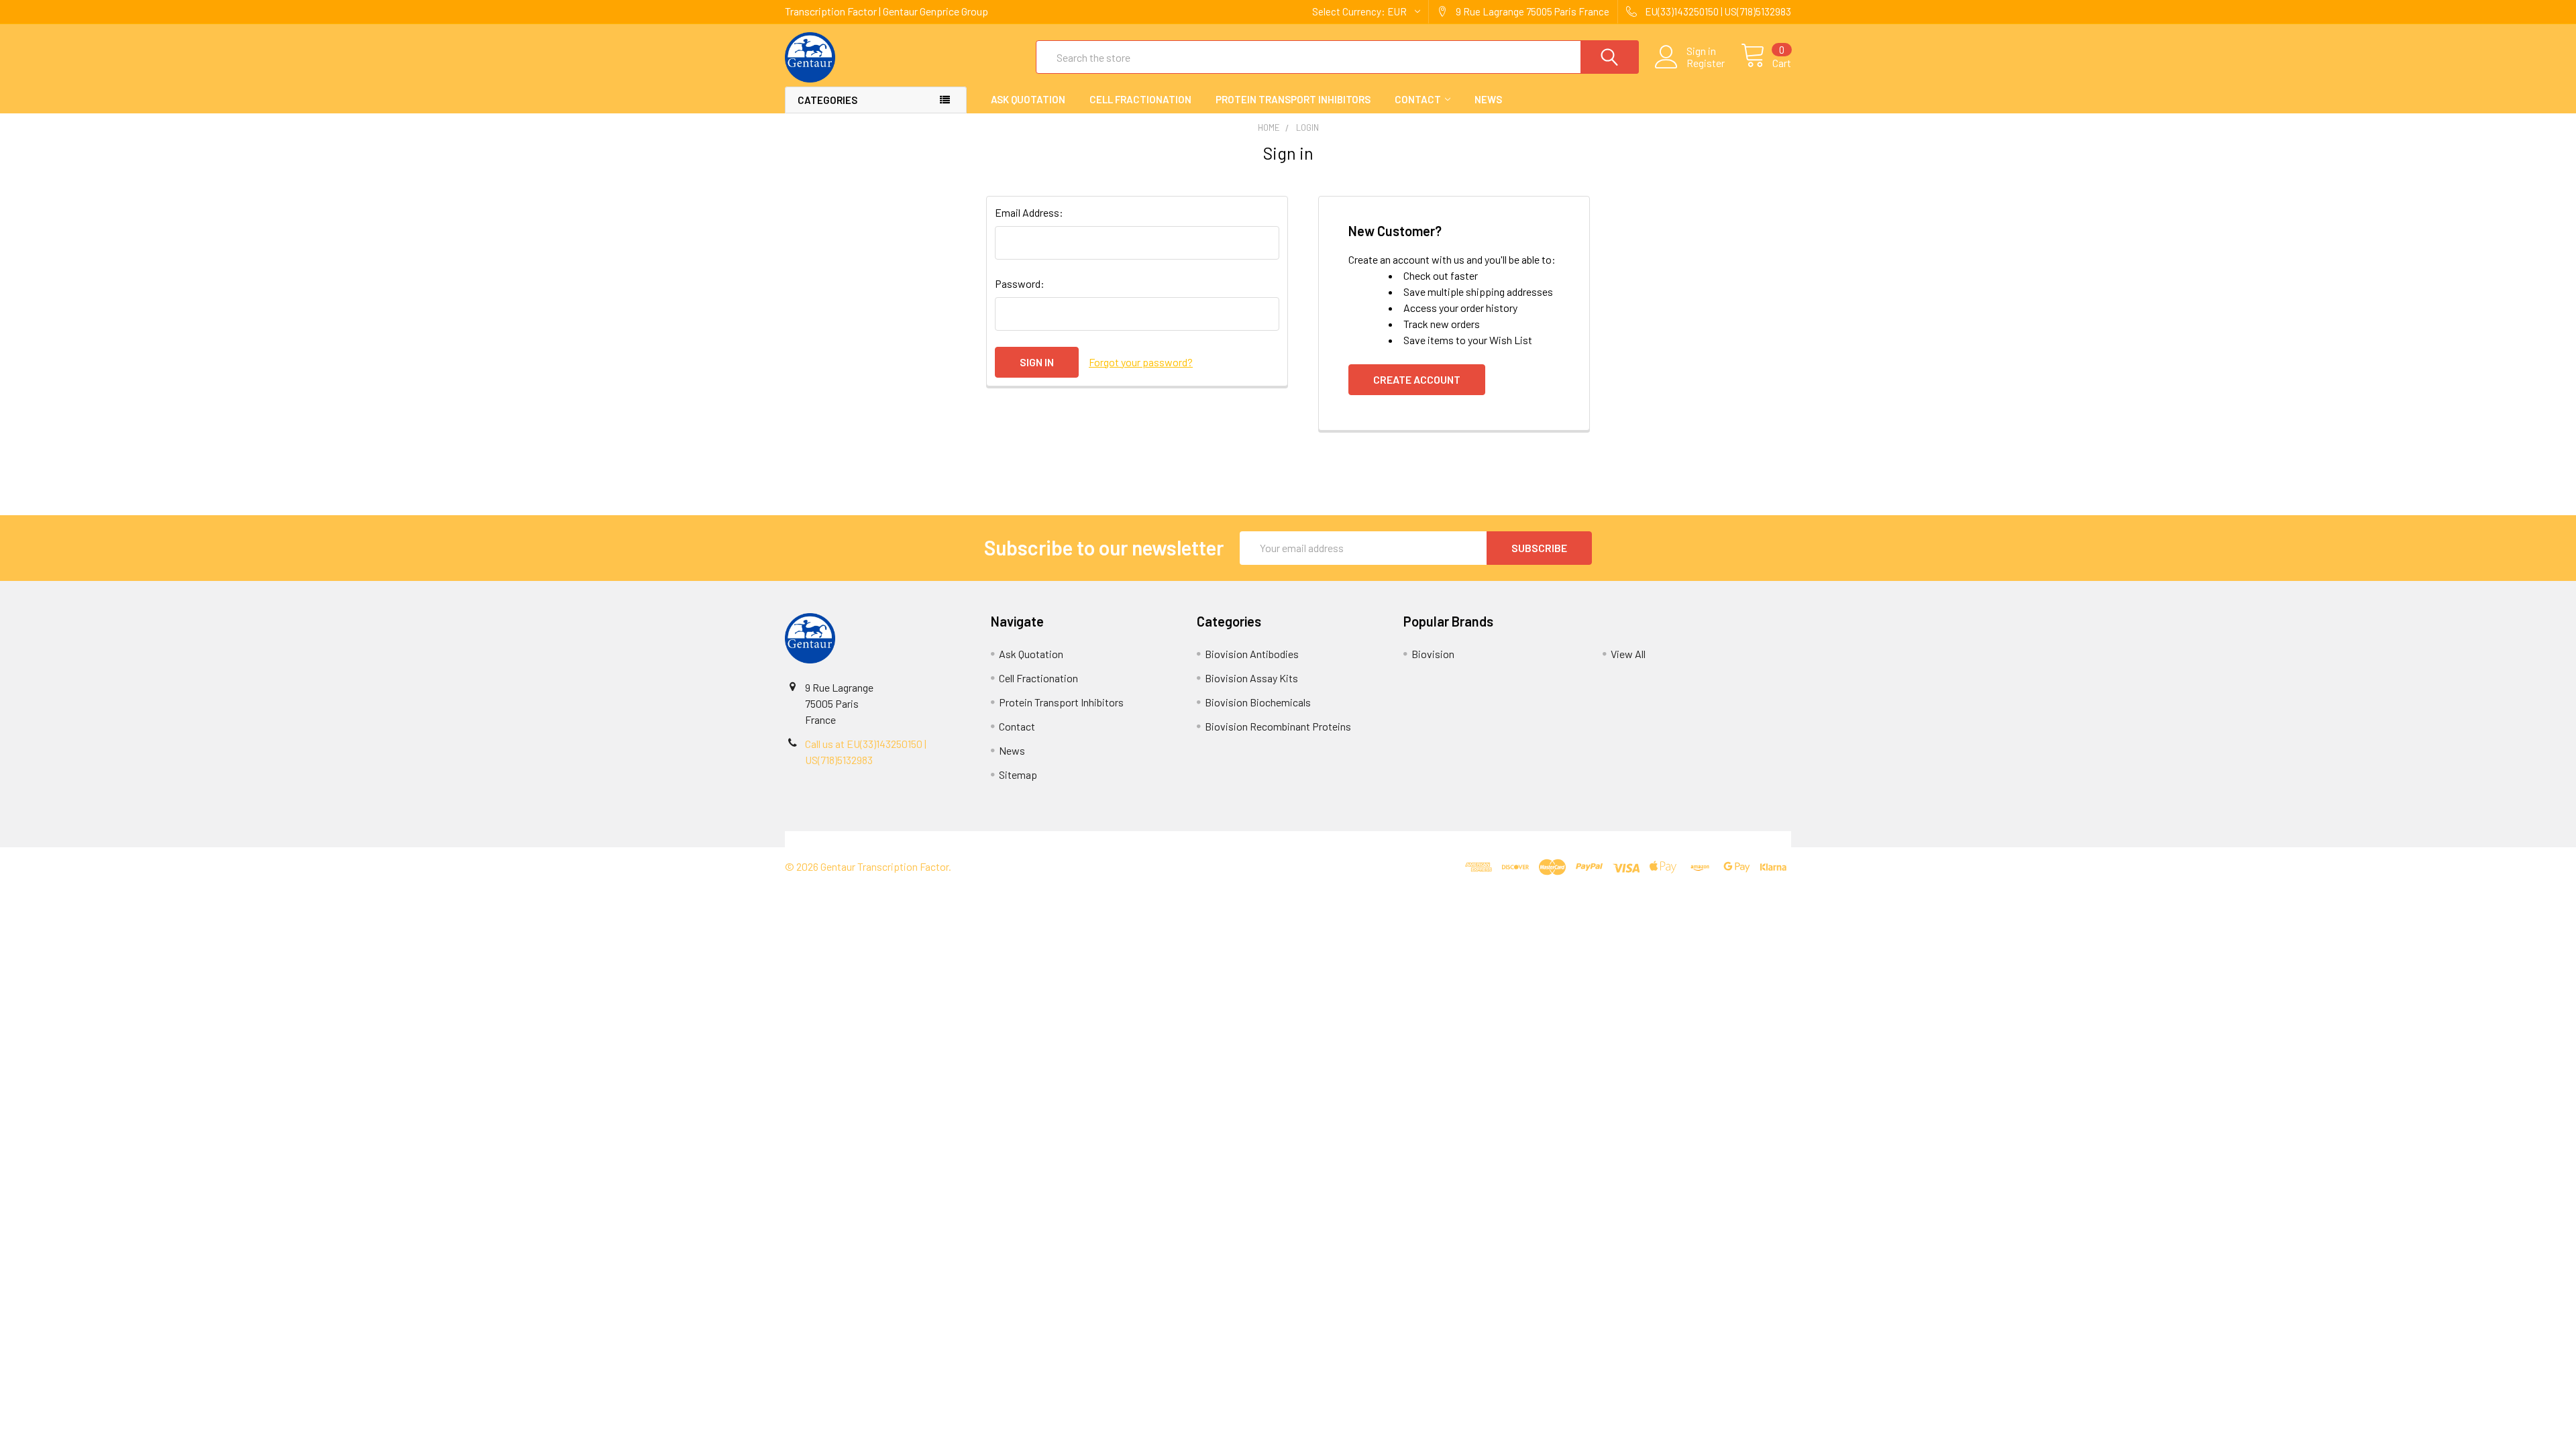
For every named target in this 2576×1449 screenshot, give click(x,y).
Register (1706, 63)
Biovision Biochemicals (1258, 702)
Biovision (1433, 654)
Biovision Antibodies (1252, 654)
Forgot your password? (1141, 362)
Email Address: (1029, 212)
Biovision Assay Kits (1251, 678)
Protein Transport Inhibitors (1293, 99)
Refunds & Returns (1414, 839)
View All (1628, 654)
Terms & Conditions (911, 839)
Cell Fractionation (1140, 99)
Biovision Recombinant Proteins (1278, 726)
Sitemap (1018, 774)
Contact (1418, 99)
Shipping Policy (1162, 839)
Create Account (1417, 379)
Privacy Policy (1666, 839)
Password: (1020, 283)
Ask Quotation (1028, 99)
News (1488, 99)
